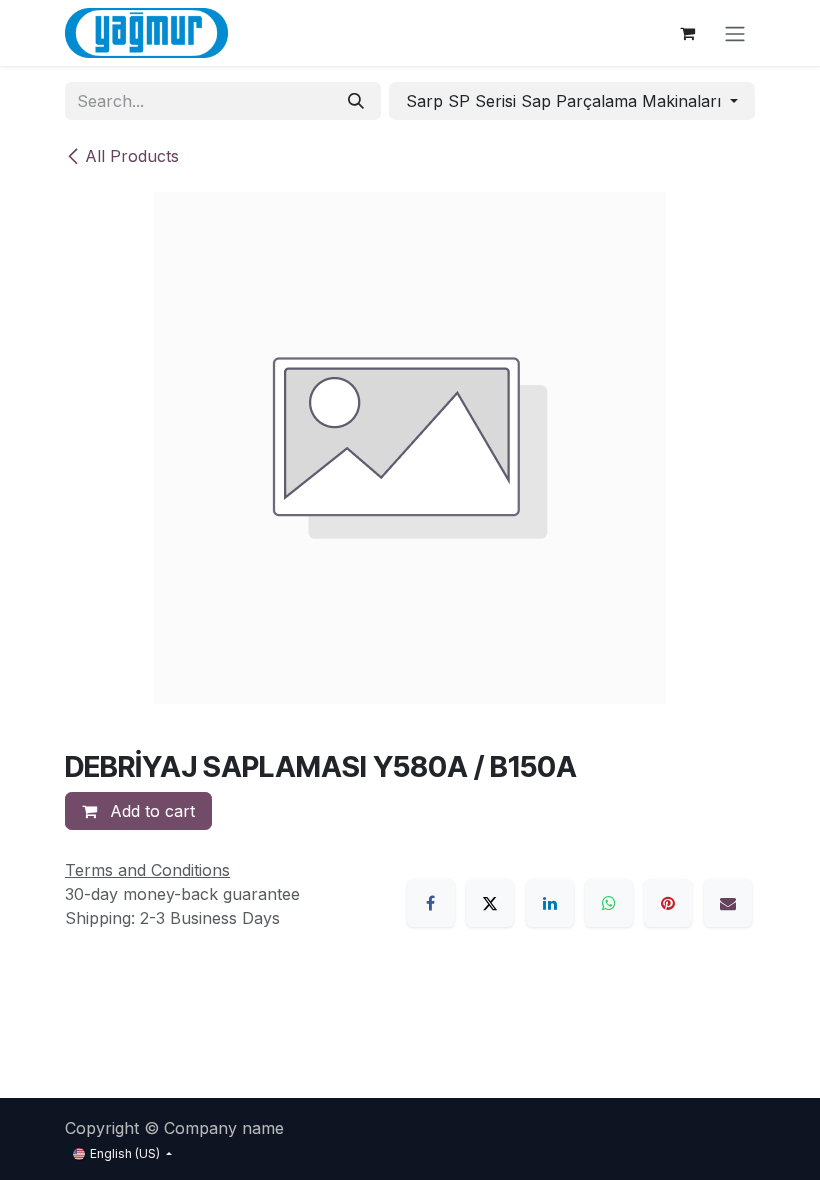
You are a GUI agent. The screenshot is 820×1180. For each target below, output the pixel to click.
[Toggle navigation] (735, 33)
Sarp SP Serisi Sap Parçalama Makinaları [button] (566, 101)
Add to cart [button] (150, 811)
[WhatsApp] (609, 903)
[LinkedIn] (550, 903)
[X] (490, 903)
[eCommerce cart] (687, 33)
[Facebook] (431, 903)
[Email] (728, 903)
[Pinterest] (668, 903)
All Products (132, 156)
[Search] (356, 101)
